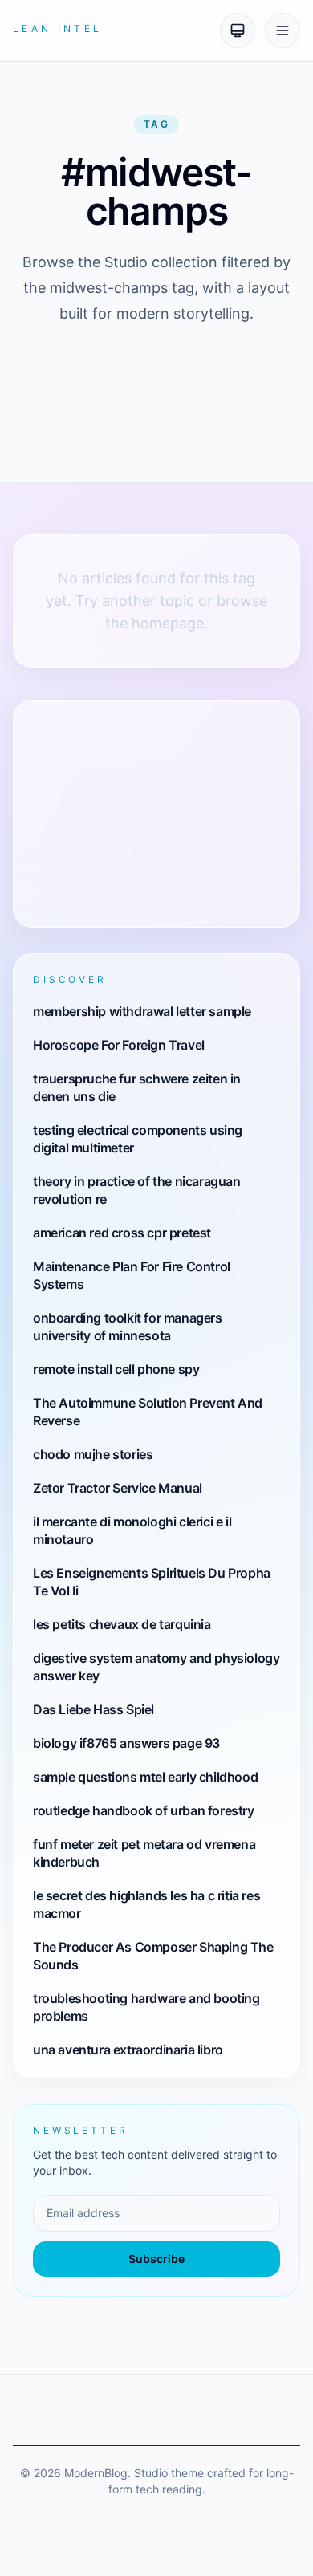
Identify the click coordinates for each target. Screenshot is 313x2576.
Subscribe (156, 2259)
